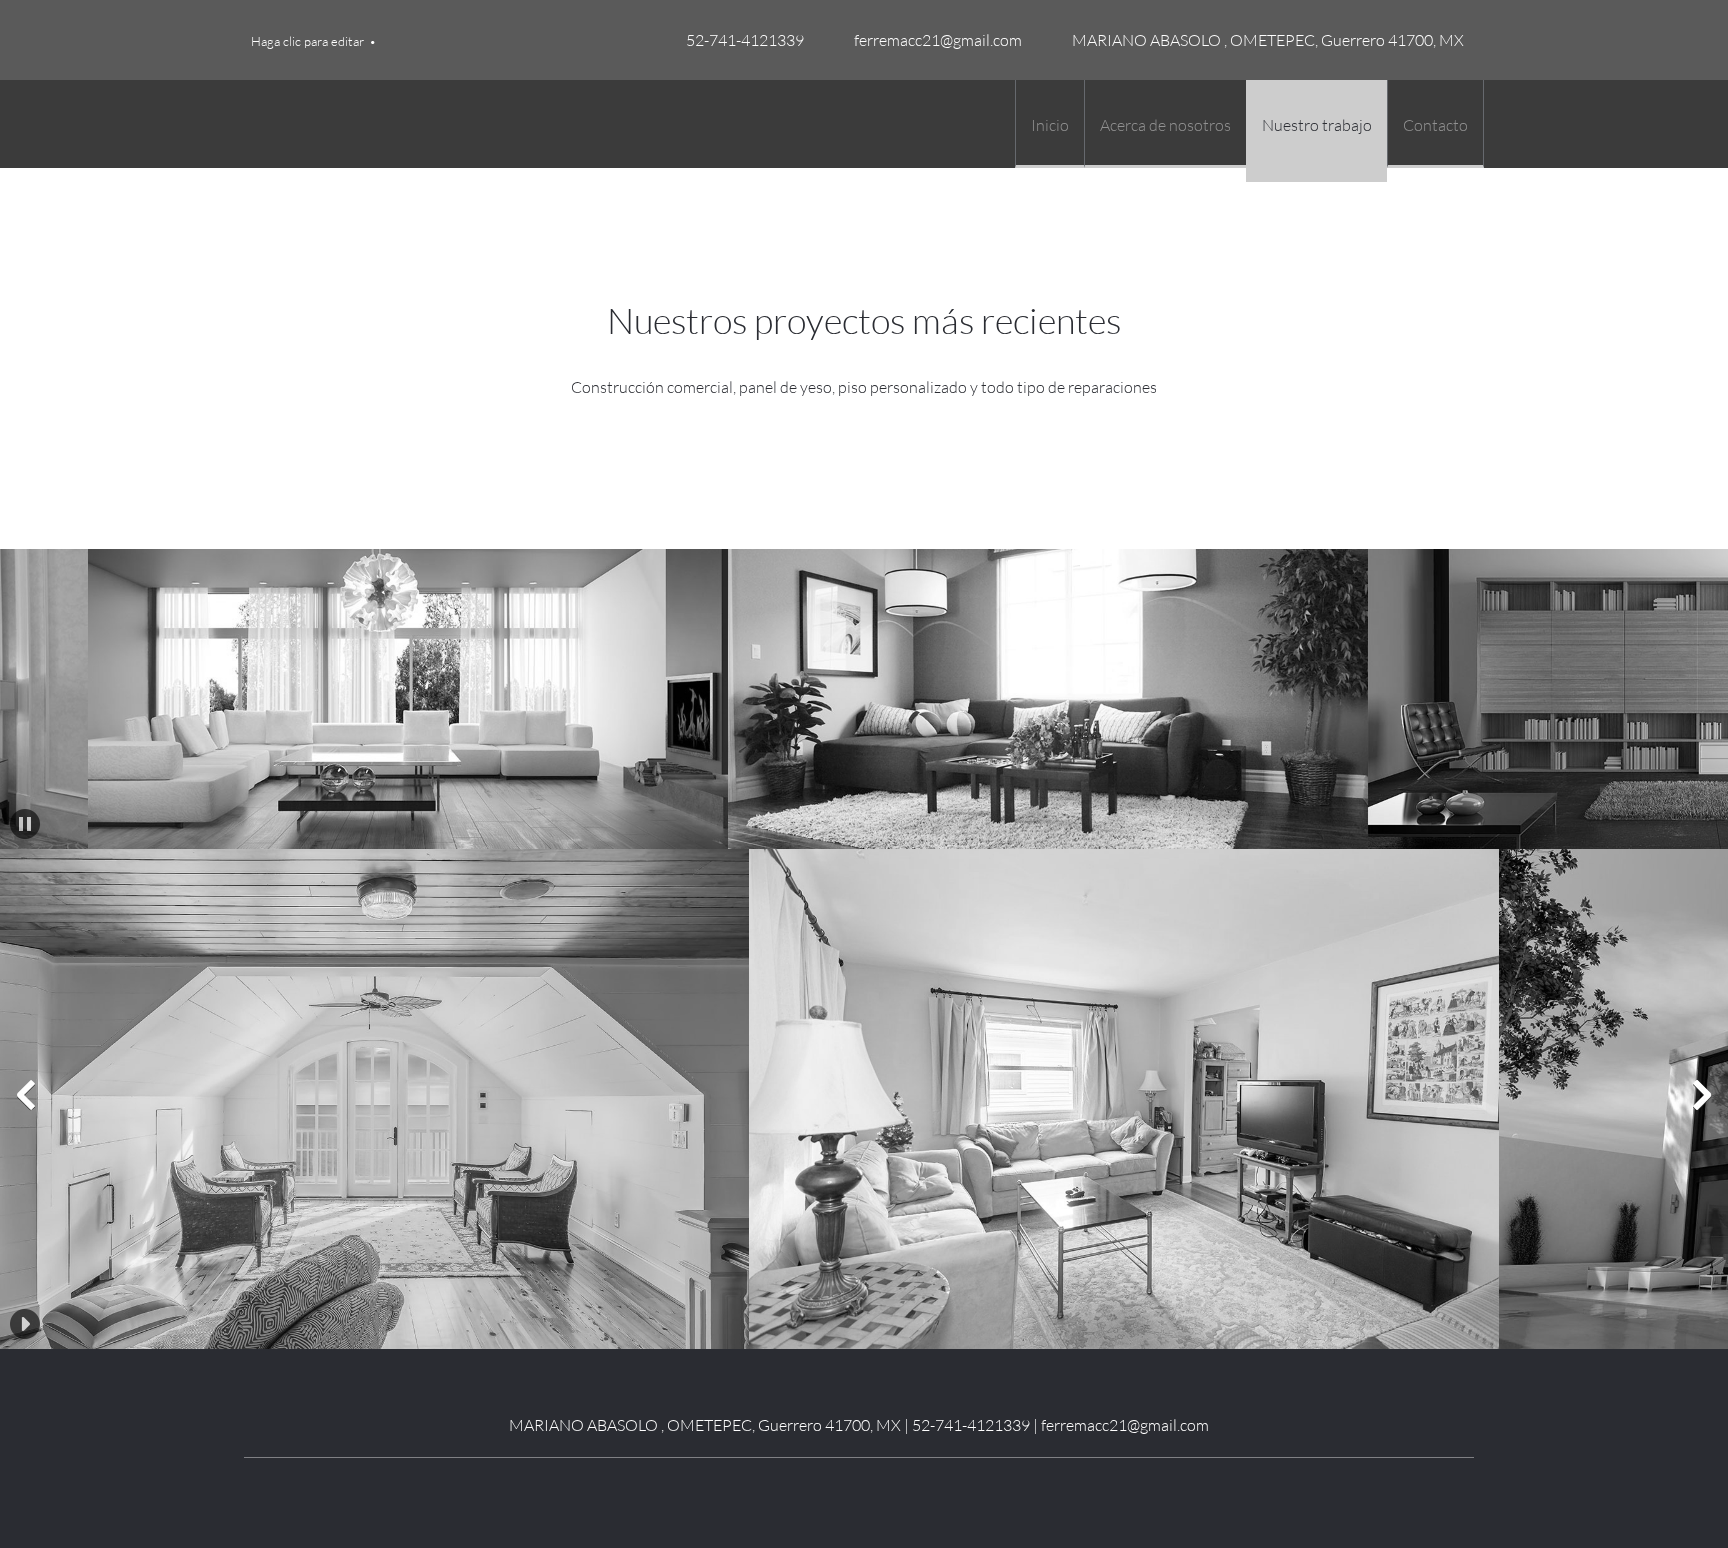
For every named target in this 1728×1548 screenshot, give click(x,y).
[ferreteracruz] (269, 124)
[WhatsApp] (904, 1488)
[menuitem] (1049, 124)
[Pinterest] (874, 1488)
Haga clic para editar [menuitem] (307, 41)
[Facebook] (814, 1488)
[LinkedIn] (844, 1488)
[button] (334, 699)
